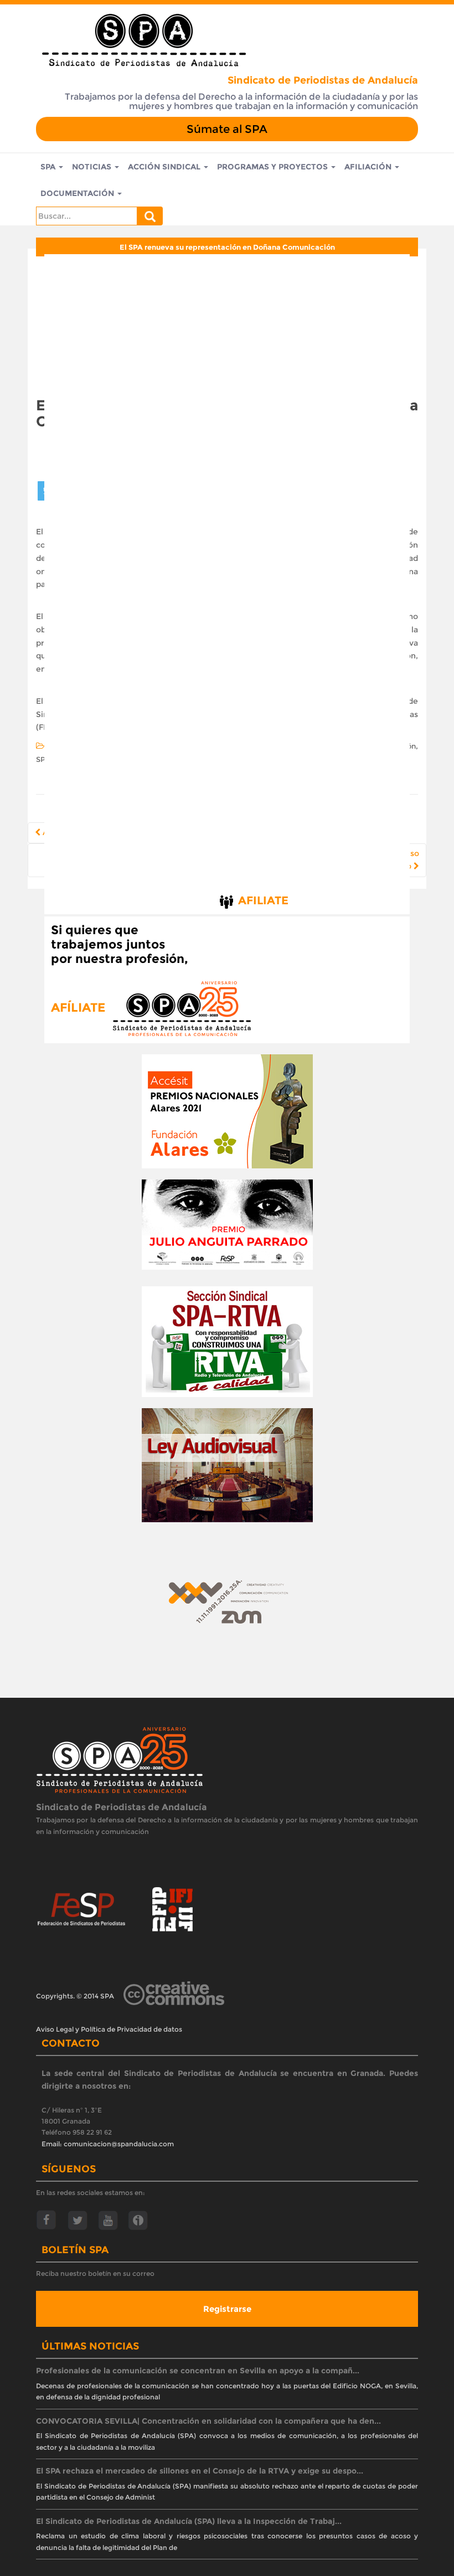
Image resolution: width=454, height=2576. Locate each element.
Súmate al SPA (227, 129)
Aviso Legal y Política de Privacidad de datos (109, 2029)
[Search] (150, 216)
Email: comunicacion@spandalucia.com (108, 2144)
